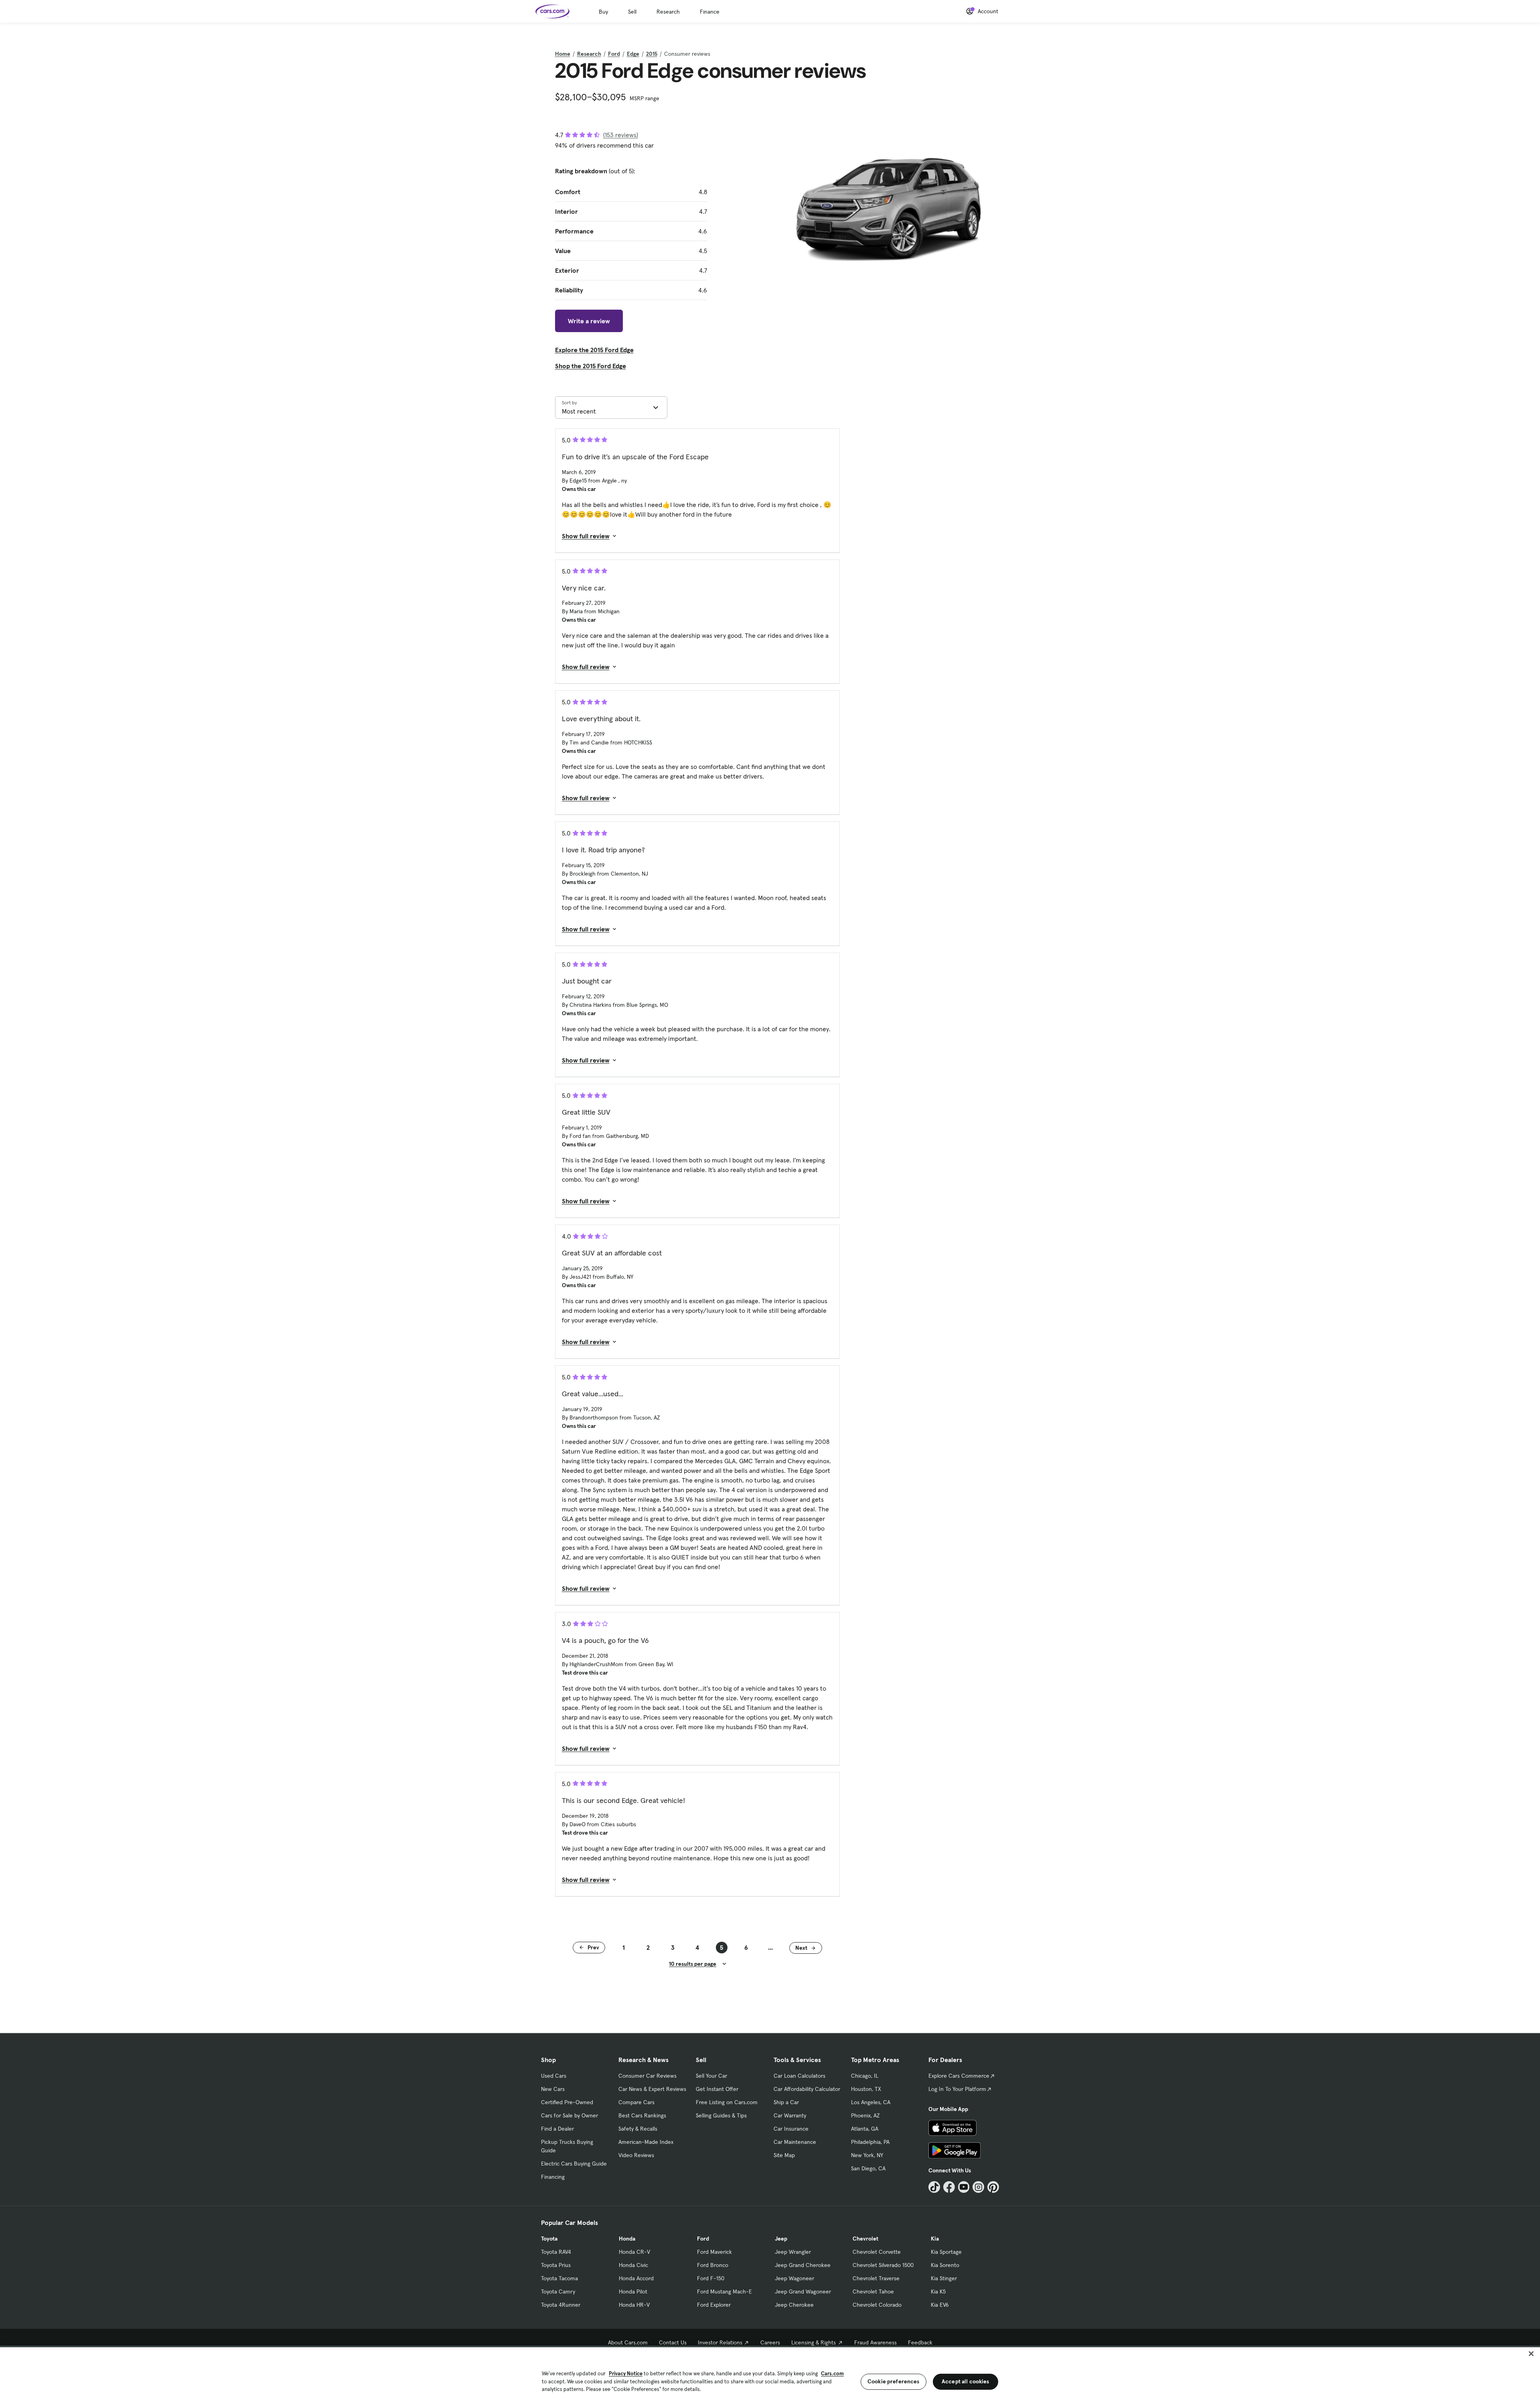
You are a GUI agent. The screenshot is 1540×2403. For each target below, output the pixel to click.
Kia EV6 (940, 2305)
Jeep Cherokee (794, 2305)
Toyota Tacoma (559, 2278)
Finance (710, 12)
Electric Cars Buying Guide (574, 2164)
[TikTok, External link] (934, 2187)
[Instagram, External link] (978, 2187)
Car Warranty (790, 2115)
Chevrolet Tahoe (873, 2291)
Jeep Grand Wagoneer (803, 2291)
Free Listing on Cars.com (727, 2102)
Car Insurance (791, 2129)
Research (668, 12)
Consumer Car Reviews (647, 2076)
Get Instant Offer (717, 2089)
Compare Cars (636, 2102)
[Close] (1531, 2354)
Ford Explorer (714, 2305)
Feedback (920, 2342)
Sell (632, 12)
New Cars (553, 2089)
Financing (553, 2177)
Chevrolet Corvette (877, 2252)
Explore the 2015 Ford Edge (594, 350)
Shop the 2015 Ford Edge (591, 366)
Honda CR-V (634, 2252)
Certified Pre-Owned (567, 2102)
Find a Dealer (557, 2129)
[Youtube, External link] (964, 2187)
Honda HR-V (634, 2305)
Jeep (781, 2239)
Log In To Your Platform (957, 2089)
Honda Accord (636, 2278)
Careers (770, 2342)
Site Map (784, 2155)
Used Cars (554, 2076)
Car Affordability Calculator (807, 2089)
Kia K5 (938, 2291)
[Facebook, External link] (949, 2187)
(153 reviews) (621, 135)
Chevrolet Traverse (876, 2278)
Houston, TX (866, 2089)
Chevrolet (865, 2239)
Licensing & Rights (814, 2342)
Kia (935, 2239)
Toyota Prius (556, 2265)
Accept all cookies (966, 2381)
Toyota (549, 2239)
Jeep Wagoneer (794, 2278)
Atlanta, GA (865, 2129)
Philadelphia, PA (870, 2142)
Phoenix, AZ (865, 2115)
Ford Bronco (713, 2265)
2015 (652, 54)
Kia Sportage (946, 2252)
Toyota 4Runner (561, 2305)
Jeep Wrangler (793, 2252)
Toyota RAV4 (556, 2252)
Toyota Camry (558, 2291)
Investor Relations (720, 2342)
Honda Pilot (633, 2291)
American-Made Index (646, 2142)
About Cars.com (628, 2342)
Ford (614, 54)
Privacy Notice (626, 2374)
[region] (770, 2374)
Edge (633, 54)
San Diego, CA (868, 2168)
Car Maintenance (795, 2142)
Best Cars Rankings (642, 2115)
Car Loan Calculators (799, 2076)
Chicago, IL (865, 2076)
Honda (627, 2239)
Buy (603, 12)
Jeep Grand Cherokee (803, 2265)
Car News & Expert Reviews (652, 2089)
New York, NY (867, 2155)
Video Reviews (636, 2155)
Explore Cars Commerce (959, 2076)
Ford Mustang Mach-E (724, 2291)
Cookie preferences (894, 2381)
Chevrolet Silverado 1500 (883, 2265)
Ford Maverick (714, 2252)
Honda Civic (633, 2265)
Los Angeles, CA (871, 2102)
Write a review (589, 321)
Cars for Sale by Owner (569, 2115)
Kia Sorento (945, 2265)
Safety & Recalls (638, 2129)
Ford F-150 (711, 2278)
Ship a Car (786, 2102)
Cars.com (832, 2374)
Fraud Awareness (875, 2342)
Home (563, 54)
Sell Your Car (711, 2076)
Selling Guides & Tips (721, 2115)
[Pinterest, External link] (993, 2187)
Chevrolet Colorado (877, 2305)
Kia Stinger (944, 2278)
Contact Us (673, 2342)
